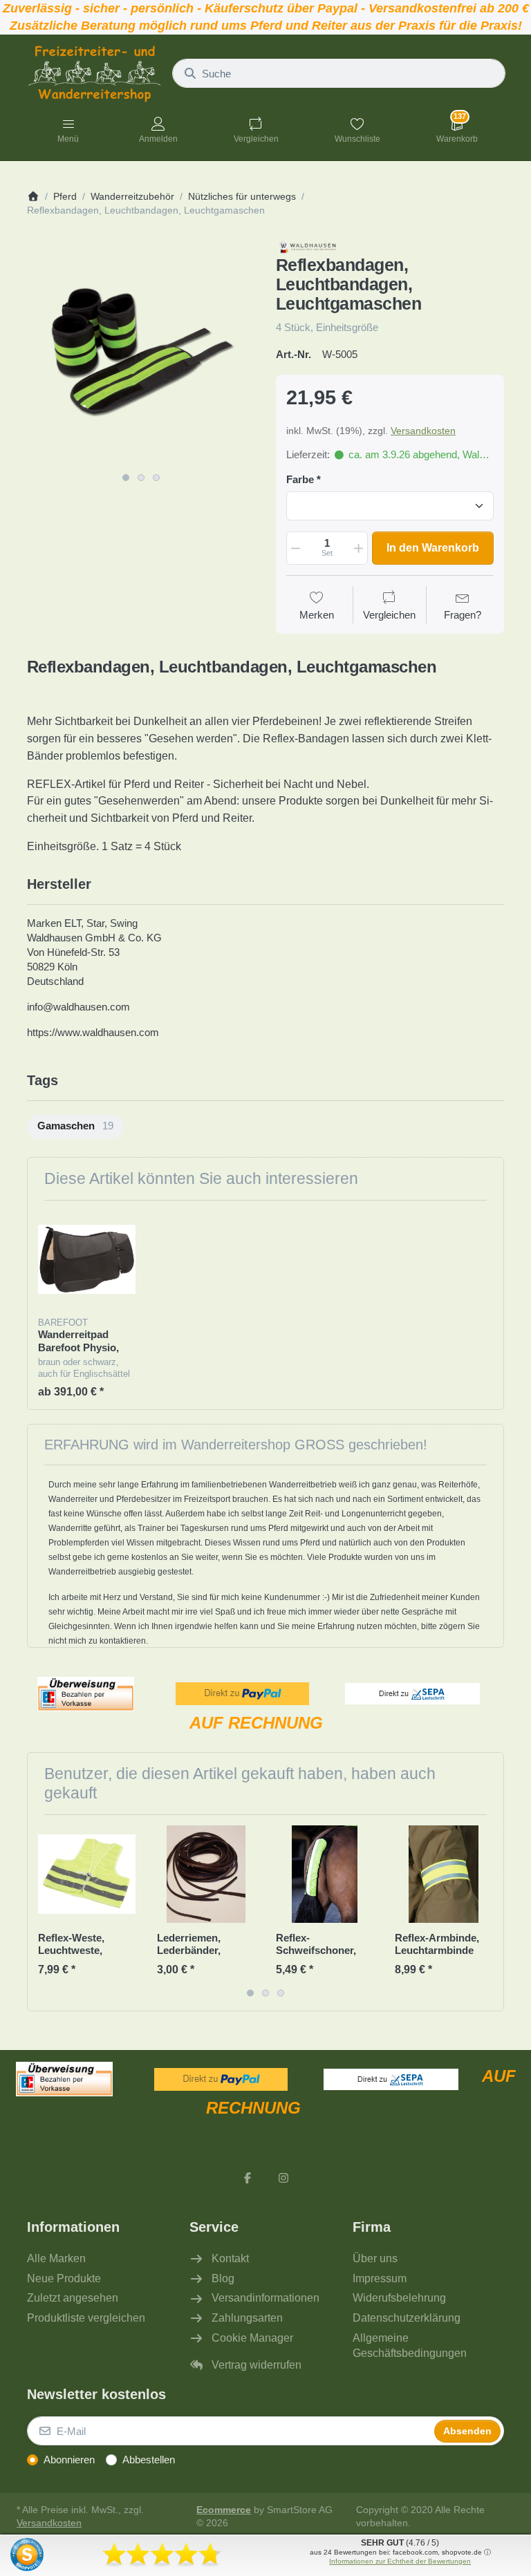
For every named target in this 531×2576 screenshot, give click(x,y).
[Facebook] (248, 2178)
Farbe (300, 479)
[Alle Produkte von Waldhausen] (313, 245)
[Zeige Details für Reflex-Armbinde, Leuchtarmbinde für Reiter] (444, 1874)
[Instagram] (283, 2178)
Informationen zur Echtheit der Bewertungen (400, 2561)
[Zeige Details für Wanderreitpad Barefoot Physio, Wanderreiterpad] (87, 1260)
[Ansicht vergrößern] (141, 352)
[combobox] (339, 73)
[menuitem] (75, 1127)
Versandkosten (423, 431)
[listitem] (141, 352)
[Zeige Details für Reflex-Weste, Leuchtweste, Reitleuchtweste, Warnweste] (87, 1874)
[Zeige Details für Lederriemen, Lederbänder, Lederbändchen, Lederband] (206, 1874)
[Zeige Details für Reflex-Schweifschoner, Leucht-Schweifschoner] (325, 1874)
